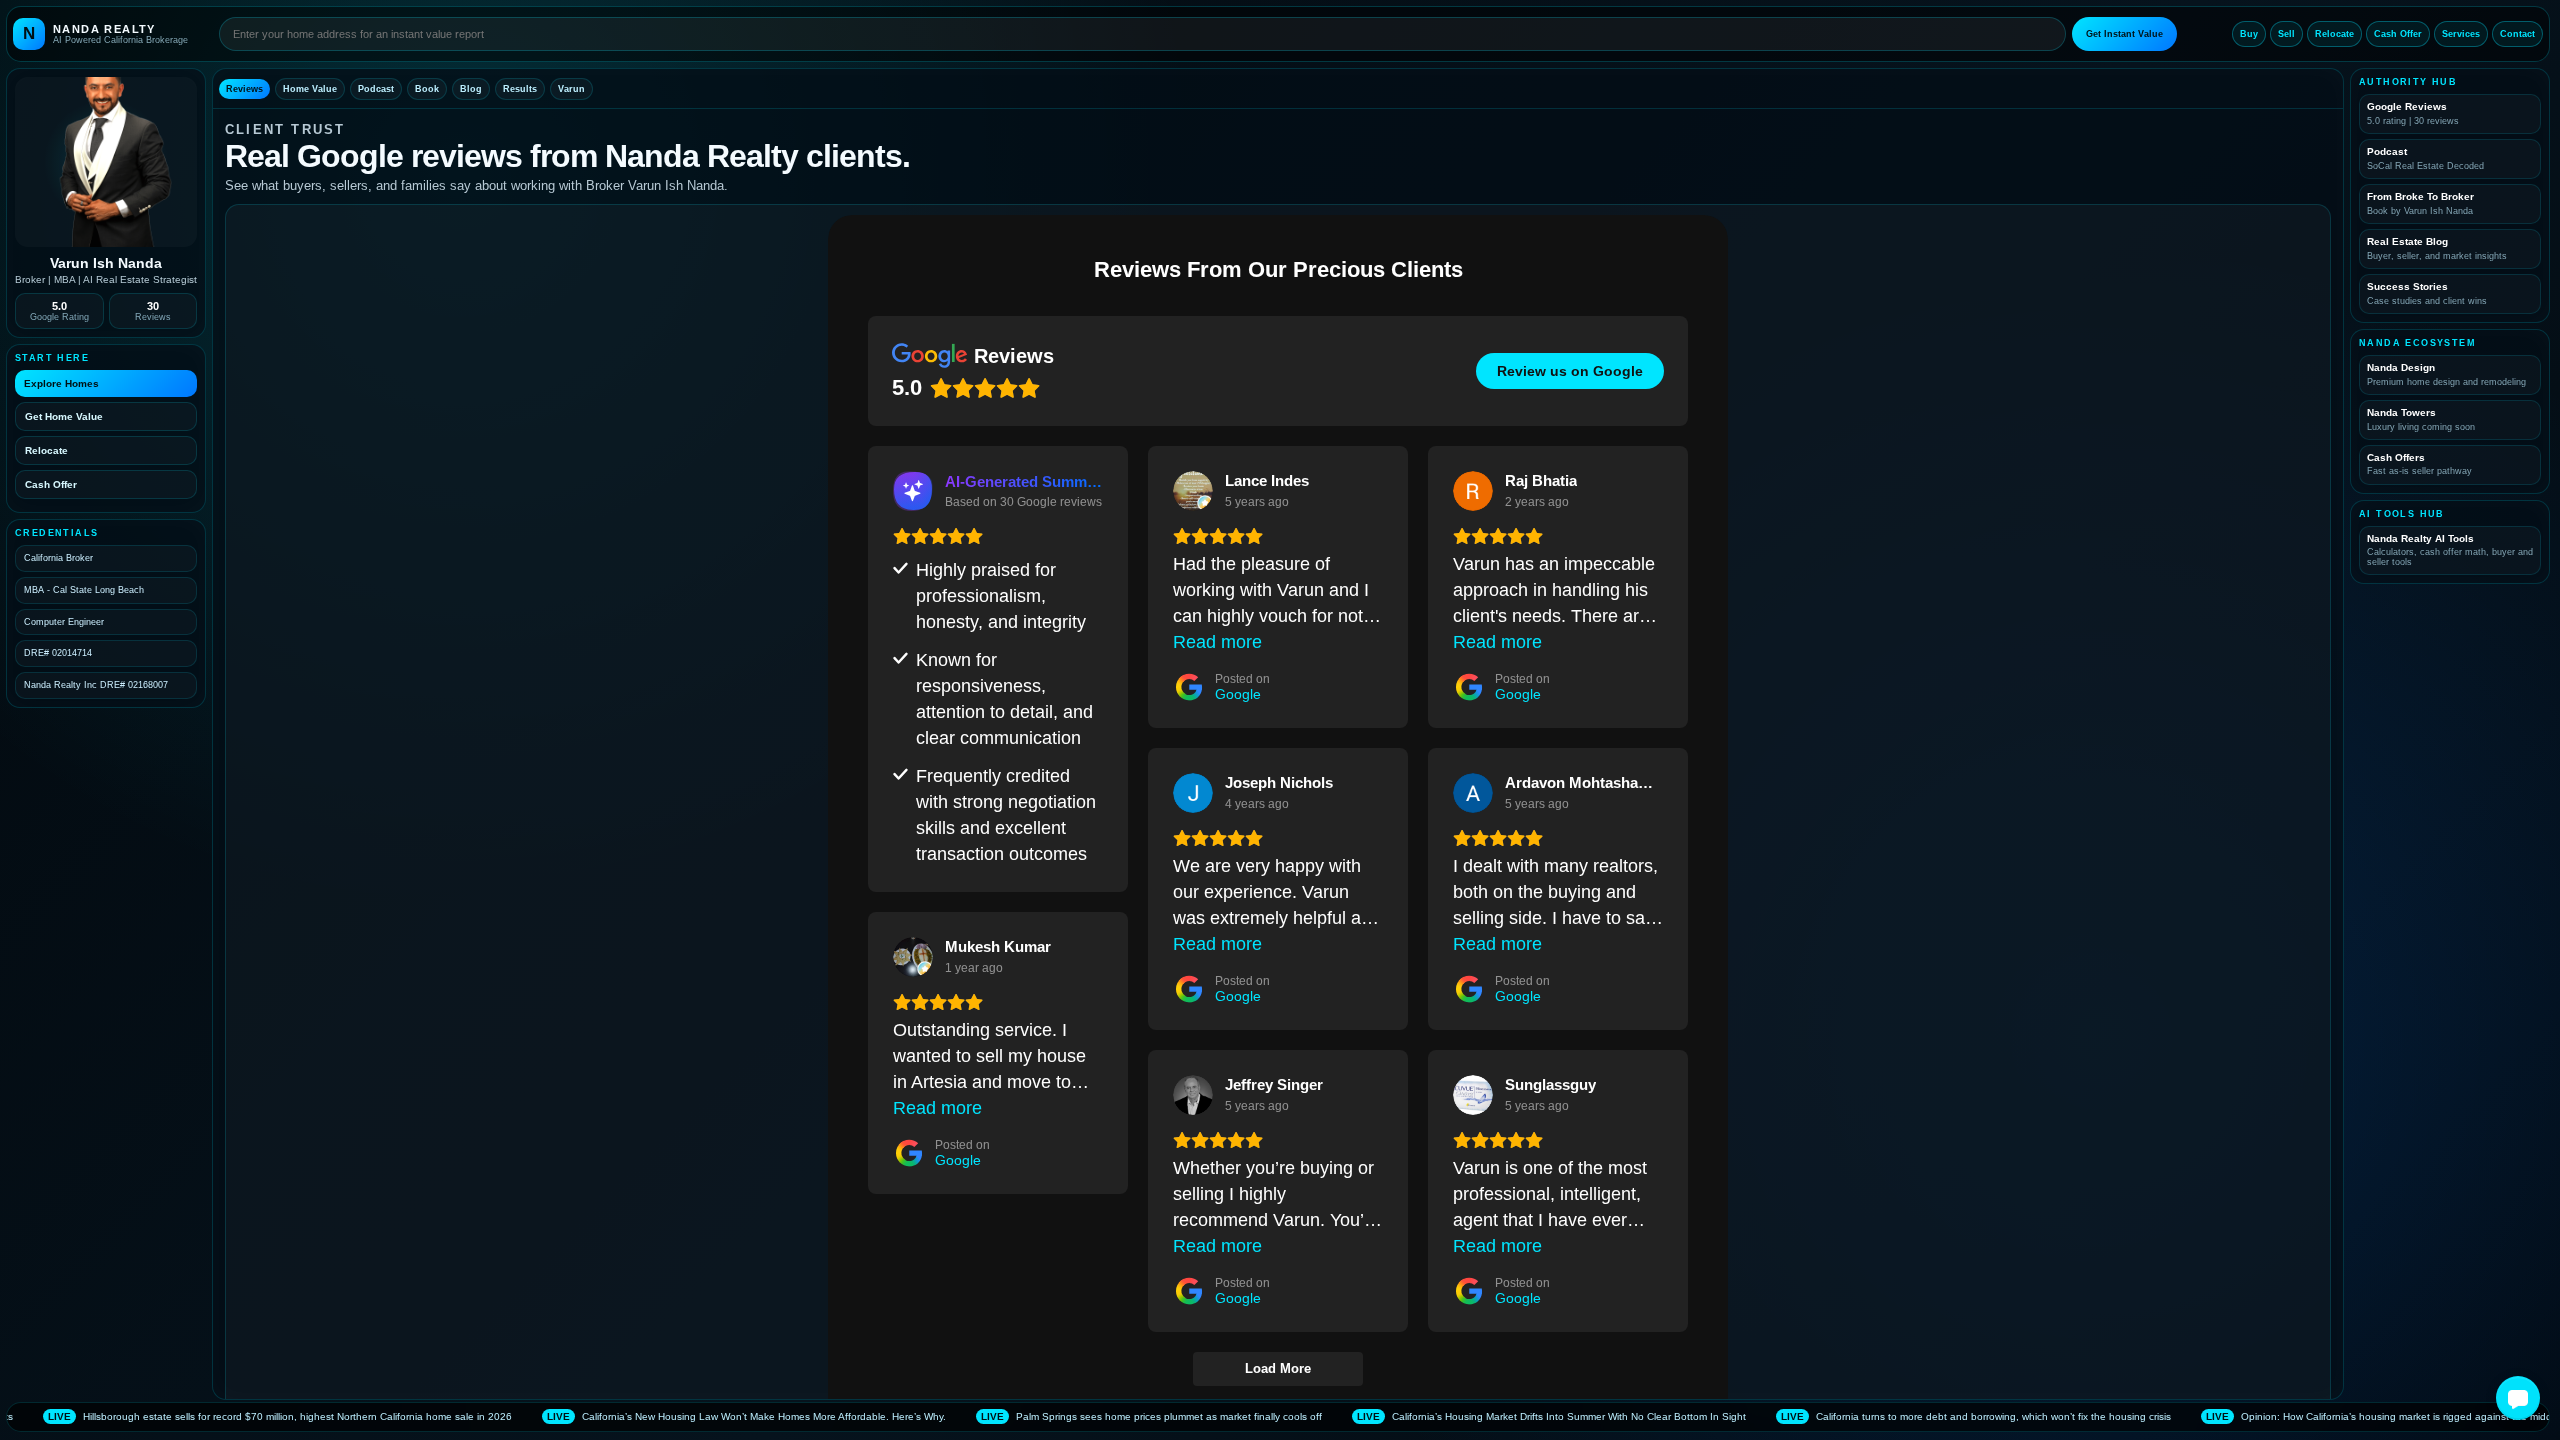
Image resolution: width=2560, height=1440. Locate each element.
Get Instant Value (2124, 34)
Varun (571, 89)
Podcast (376, 89)
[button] (2518, 1398)
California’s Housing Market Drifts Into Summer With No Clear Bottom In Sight (1356, 1416)
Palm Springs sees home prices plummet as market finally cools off (956, 1416)
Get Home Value (64, 416)
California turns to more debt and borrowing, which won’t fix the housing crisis (1780, 1416)
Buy (2249, 34)
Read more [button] (1217, 642)
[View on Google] (1193, 491)
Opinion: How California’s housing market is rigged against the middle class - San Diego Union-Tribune (2263, 1416)
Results (520, 89)
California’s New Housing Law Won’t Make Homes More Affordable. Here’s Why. (551, 1416)
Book (427, 89)
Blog (471, 89)
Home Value (310, 89)
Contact (2517, 34)
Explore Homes (61, 383)
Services (2461, 34)
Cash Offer (2398, 34)
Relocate (2334, 34)
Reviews (244, 89)
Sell (2286, 34)
